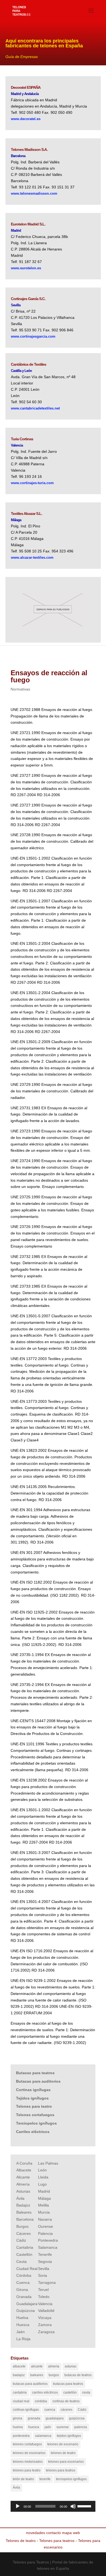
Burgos (22, 2226)
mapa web (71, 2533)
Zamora (45, 2325)
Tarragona (47, 2282)
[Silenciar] (73, 2506)
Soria (43, 2275)
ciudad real (21, 2401)
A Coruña (24, 2163)
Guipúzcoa (26, 2311)
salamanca (43, 2436)
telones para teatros (61, 2470)
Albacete (24, 2170)
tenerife (45, 2479)
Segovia (45, 2262)
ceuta (86, 2392)
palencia (81, 2427)
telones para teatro (27, 2470)
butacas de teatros (78, 2375)
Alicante (23, 2177)
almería (54, 2366)
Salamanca (48, 2247)
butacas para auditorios (30, 2384)
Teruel (43, 2290)
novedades (36, 2533)
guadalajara (55, 2418)
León (42, 2170)
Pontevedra (48, 2240)
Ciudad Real (27, 2269)
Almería (23, 2184)
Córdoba (24, 2275)
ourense (63, 2427)
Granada (24, 2297)
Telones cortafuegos (35, 2115)
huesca (34, 2427)
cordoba (41, 2401)
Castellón (24, 2254)
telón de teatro (23, 2479)
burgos (54, 2375)
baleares (37, 2375)
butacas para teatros (68, 2384)
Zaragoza (46, 2332)
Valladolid (46, 2311)
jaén (48, 2427)
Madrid (44, 2191)
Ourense (46, 2226)
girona (18, 2418)
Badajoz (23, 2205)
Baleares (24, 2212)
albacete (19, 2366)
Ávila (20, 2198)
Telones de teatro (21, 2541)
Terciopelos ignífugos (36, 2123)
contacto (54, 2533)
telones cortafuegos (27, 2444)
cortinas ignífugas (26, 2410)
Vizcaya (45, 2318)
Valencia (45, 2304)
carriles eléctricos (45, 2392)
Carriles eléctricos (33, 2132)
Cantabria (25, 2247)
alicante (37, 2366)
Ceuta (21, 2262)
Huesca (23, 2325)
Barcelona (25, 2219)
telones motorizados (28, 2462)
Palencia (45, 2233)
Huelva (22, 2318)
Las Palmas (48, 2163)
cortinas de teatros (66, 2401)
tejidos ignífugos (69, 2436)
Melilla (43, 2205)
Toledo (44, 2297)
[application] (53, 2506)
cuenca (50, 2410)
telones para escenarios (66, 2462)
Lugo (42, 2184)
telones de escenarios (29, 2453)
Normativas (20, 689)
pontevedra (21, 2436)
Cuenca (23, 2282)
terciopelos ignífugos (71, 2479)
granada (34, 2418)
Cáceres (24, 2233)
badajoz (19, 2375)
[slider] (85, 2506)
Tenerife (45, 2254)
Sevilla (44, 2269)
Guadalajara (27, 2304)
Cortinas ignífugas (33, 2090)
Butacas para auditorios (38, 2081)
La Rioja (23, 2339)
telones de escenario (63, 2444)
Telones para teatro (34, 2106)
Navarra (45, 2219)
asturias (71, 2366)
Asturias (23, 2191)
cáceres (66, 2410)
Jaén (21, 2332)
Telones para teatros (57, 2541)
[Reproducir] (18, 2506)
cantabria (20, 2392)
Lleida (43, 2177)
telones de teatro (63, 2453)
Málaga (44, 2198)
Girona (22, 2290)
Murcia (44, 2212)
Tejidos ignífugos (32, 2098)
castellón (70, 2392)
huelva (18, 2427)
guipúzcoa (77, 2418)
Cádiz (21, 2240)
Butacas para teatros (35, 2073)
